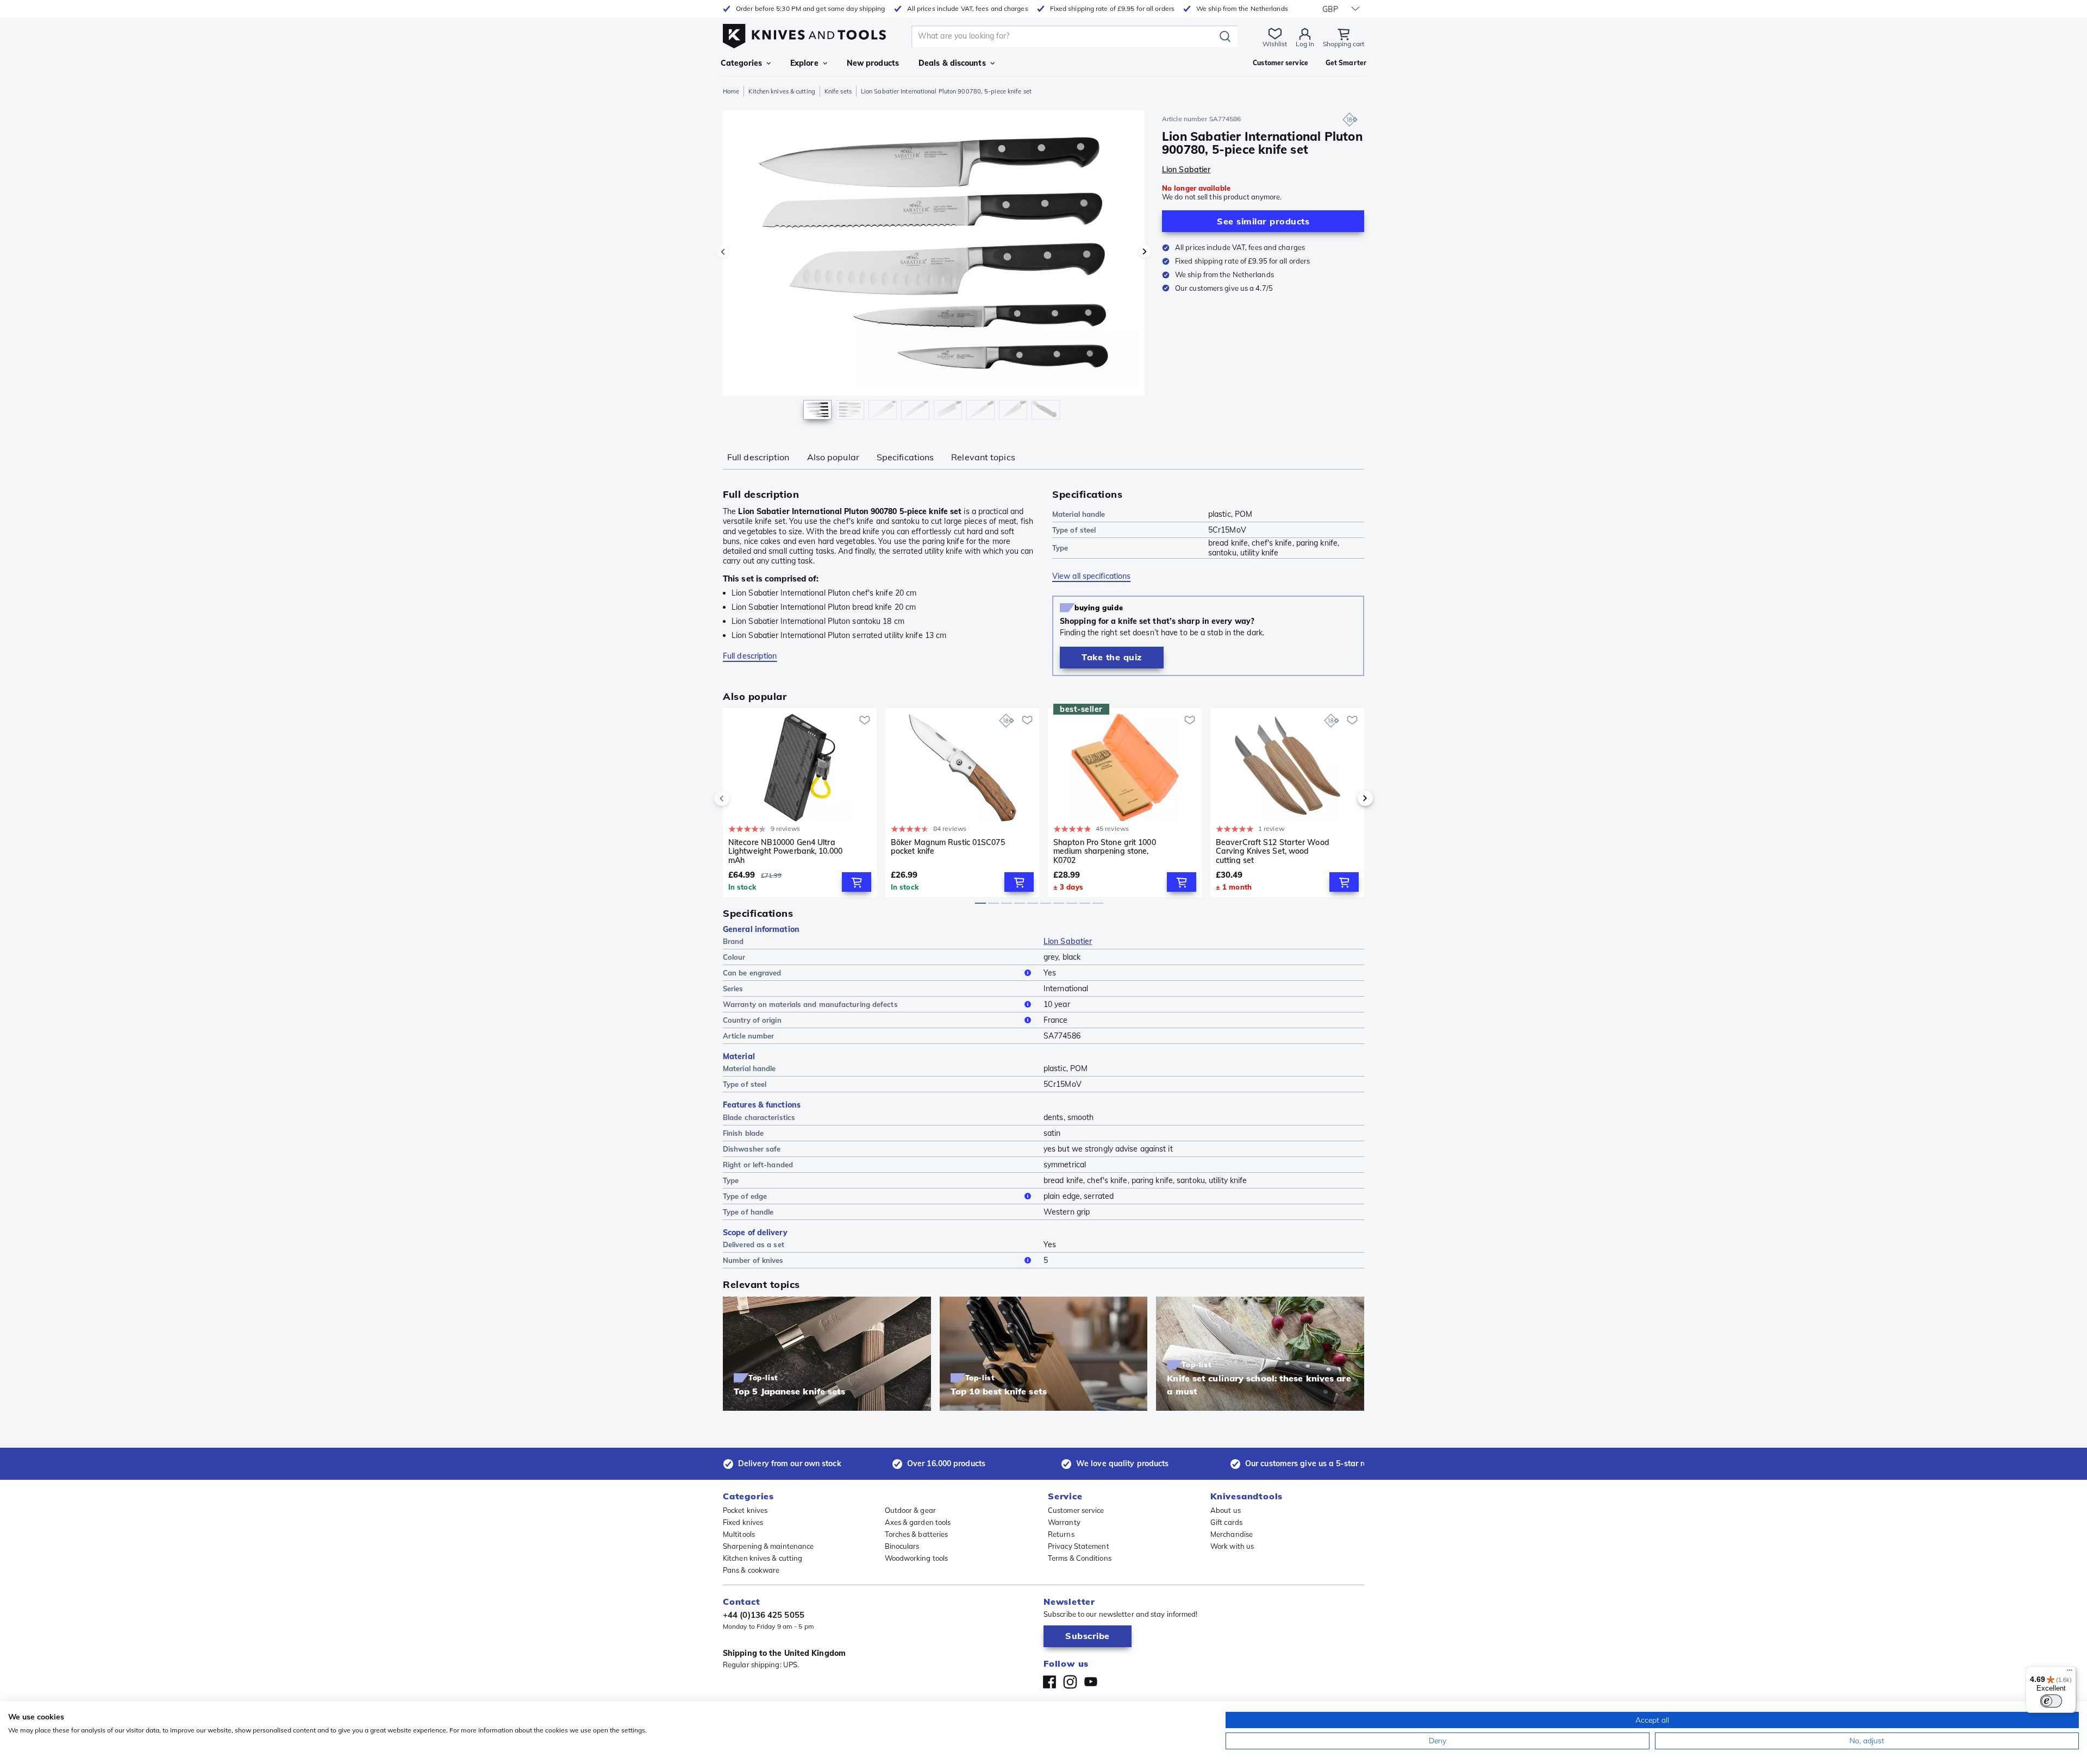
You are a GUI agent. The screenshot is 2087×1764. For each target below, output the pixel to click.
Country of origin (752, 1020)
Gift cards (1226, 1522)
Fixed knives (743, 1522)
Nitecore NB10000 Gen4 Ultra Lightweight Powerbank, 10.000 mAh (785, 851)
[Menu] (2070, 1673)
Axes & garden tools (918, 1522)
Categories (741, 63)
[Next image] (1145, 252)
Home (731, 91)
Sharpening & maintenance (768, 1546)
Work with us (1232, 1546)
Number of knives (753, 1260)
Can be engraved (752, 973)
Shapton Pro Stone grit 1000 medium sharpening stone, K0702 (1105, 851)
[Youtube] (1091, 1682)
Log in (1305, 44)
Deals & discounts (952, 63)
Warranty (1064, 1522)
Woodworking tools (917, 1558)
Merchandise (1232, 1534)
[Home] (804, 33)
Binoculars (902, 1546)
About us (1226, 1510)
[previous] (740, 798)
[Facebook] (1049, 1682)
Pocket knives (745, 1510)
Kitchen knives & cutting (782, 91)
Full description (758, 457)
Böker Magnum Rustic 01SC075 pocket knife (948, 847)
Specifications (905, 457)
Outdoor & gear (910, 1510)
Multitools (739, 1534)
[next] (1347, 798)
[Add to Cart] (857, 882)
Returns (1061, 1534)
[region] (934, 267)
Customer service (1076, 1510)
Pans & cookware (751, 1570)
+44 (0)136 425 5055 (764, 1615)
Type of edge (745, 1196)
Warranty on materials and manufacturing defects (810, 1004)
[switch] (2051, 1701)
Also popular (833, 457)
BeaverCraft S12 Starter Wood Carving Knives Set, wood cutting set (1273, 851)
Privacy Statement (1079, 1546)
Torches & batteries (917, 1534)
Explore (804, 63)
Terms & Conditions (1080, 1558)
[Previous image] (723, 252)
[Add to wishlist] (865, 720)
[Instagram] (1070, 1682)
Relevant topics (983, 457)
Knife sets (838, 91)
